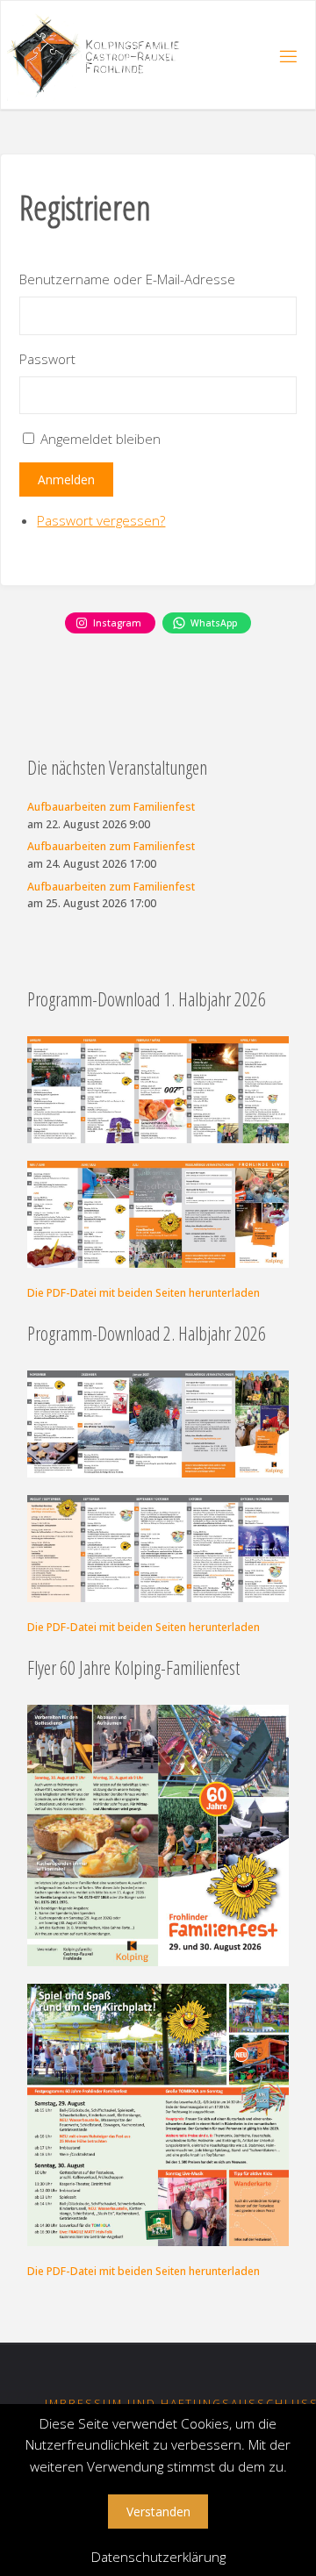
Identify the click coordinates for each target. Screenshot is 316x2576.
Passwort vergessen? (101, 520)
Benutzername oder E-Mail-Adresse (127, 279)
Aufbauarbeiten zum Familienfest (111, 807)
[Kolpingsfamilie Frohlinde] (100, 55)
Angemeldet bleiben (101, 439)
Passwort (47, 359)
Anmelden (66, 479)
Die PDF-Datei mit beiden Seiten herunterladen (144, 1293)
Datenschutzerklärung (158, 2557)
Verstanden (158, 2512)
